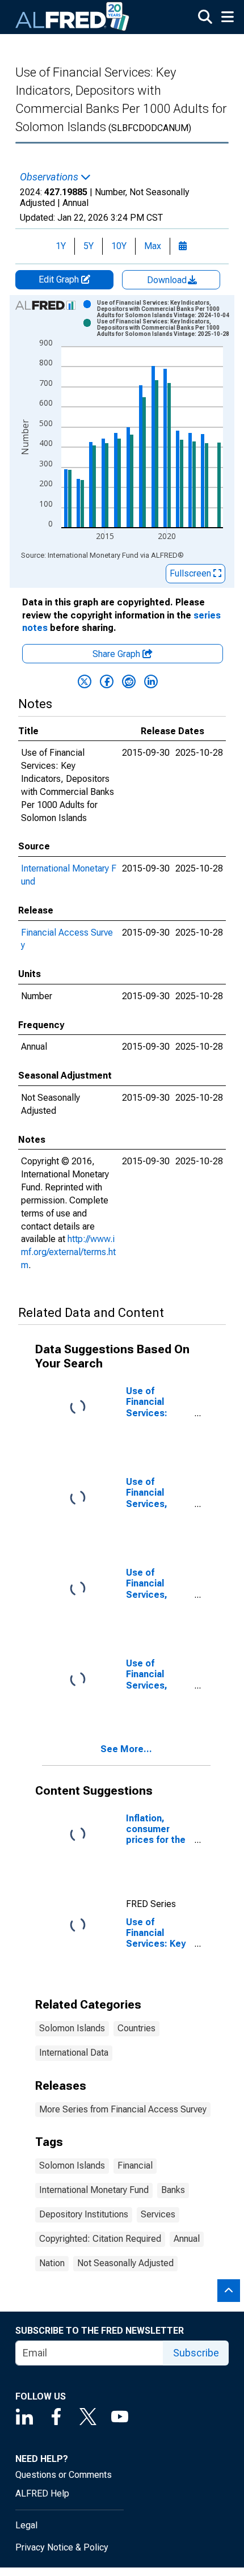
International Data (74, 2053)
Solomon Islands (72, 2028)
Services (158, 2214)
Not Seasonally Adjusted (125, 2263)
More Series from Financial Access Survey (123, 2109)
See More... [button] (126, 1749)
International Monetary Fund (94, 2190)
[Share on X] (85, 681)
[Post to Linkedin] (151, 681)
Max (153, 246)
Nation (52, 2263)
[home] (73, 17)
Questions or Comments (64, 2475)
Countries (136, 2028)
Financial (135, 2165)
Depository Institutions (84, 2214)
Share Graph (117, 654)
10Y (119, 246)
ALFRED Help (42, 2493)
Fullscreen (192, 573)
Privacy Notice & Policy (62, 2547)
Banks (173, 2190)
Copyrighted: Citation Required (100, 2239)
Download (168, 280)
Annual (187, 2239)
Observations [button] (50, 177)
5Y (89, 246)
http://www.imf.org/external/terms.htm (68, 1252)
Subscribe (196, 2353)
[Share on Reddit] (129, 681)
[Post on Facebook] (107, 681)
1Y (61, 246)
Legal (26, 2525)
